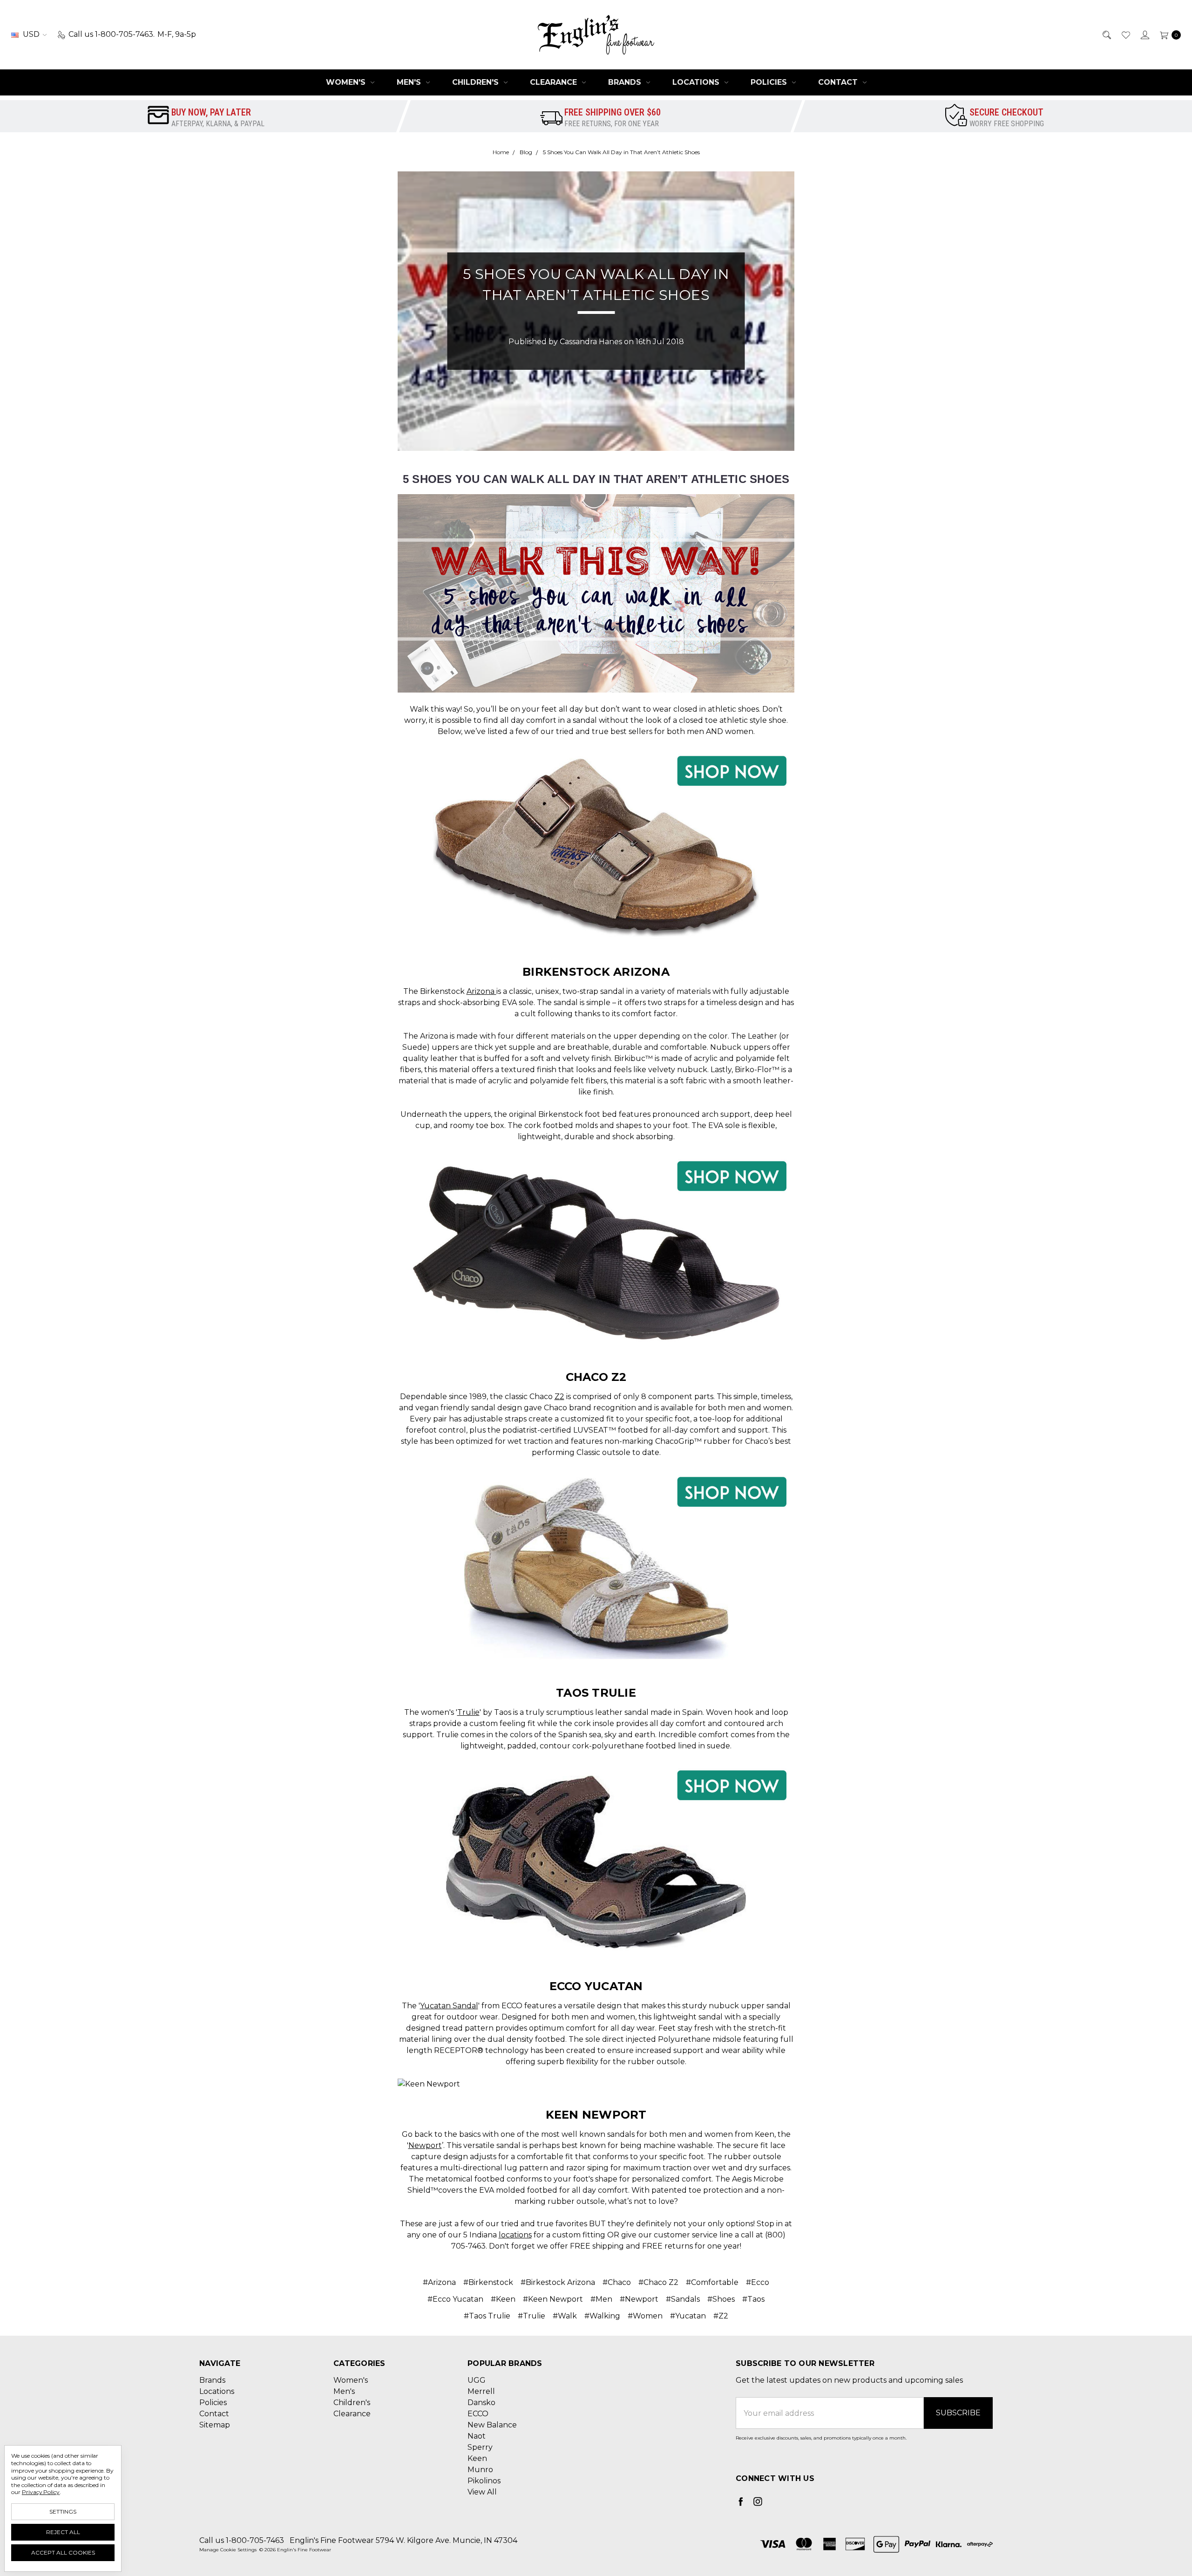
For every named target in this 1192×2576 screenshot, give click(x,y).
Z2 (559, 1397)
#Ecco (758, 2282)
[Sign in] (1144, 34)
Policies (770, 82)
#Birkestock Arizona (558, 2282)
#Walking (602, 2316)
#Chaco (617, 2282)
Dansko (481, 2403)
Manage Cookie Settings (228, 2550)
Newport (425, 2145)
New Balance (492, 2425)
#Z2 (721, 2316)
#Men (601, 2299)
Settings (63, 2511)
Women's (347, 82)
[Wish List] (1125, 34)
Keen (477, 2458)
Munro (480, 2470)
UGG (477, 2380)
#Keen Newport (553, 2299)
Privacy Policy (41, 2492)
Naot (477, 2436)
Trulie (468, 1712)
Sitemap (215, 2425)
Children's (477, 82)
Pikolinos (484, 2481)
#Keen (503, 2299)
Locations (697, 82)
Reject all (63, 2532)
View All (482, 2492)
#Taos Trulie (487, 2316)
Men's (410, 82)
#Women (645, 2316)
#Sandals (683, 2299)
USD (31, 34)
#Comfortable (712, 2282)
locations (515, 2235)
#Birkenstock (488, 2282)
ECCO (478, 2414)
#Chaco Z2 (658, 2282)
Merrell (481, 2391)
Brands (626, 82)
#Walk (565, 2316)
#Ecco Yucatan (455, 2299)
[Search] (1106, 34)
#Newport (639, 2299)
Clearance (555, 82)
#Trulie (532, 2316)
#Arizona (439, 2282)
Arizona (481, 991)
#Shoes (721, 2299)
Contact (839, 82)
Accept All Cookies (63, 2552)
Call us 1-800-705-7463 (242, 2540)
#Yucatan (688, 2316)
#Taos (753, 2299)
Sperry (480, 2447)
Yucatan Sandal (449, 2006)
